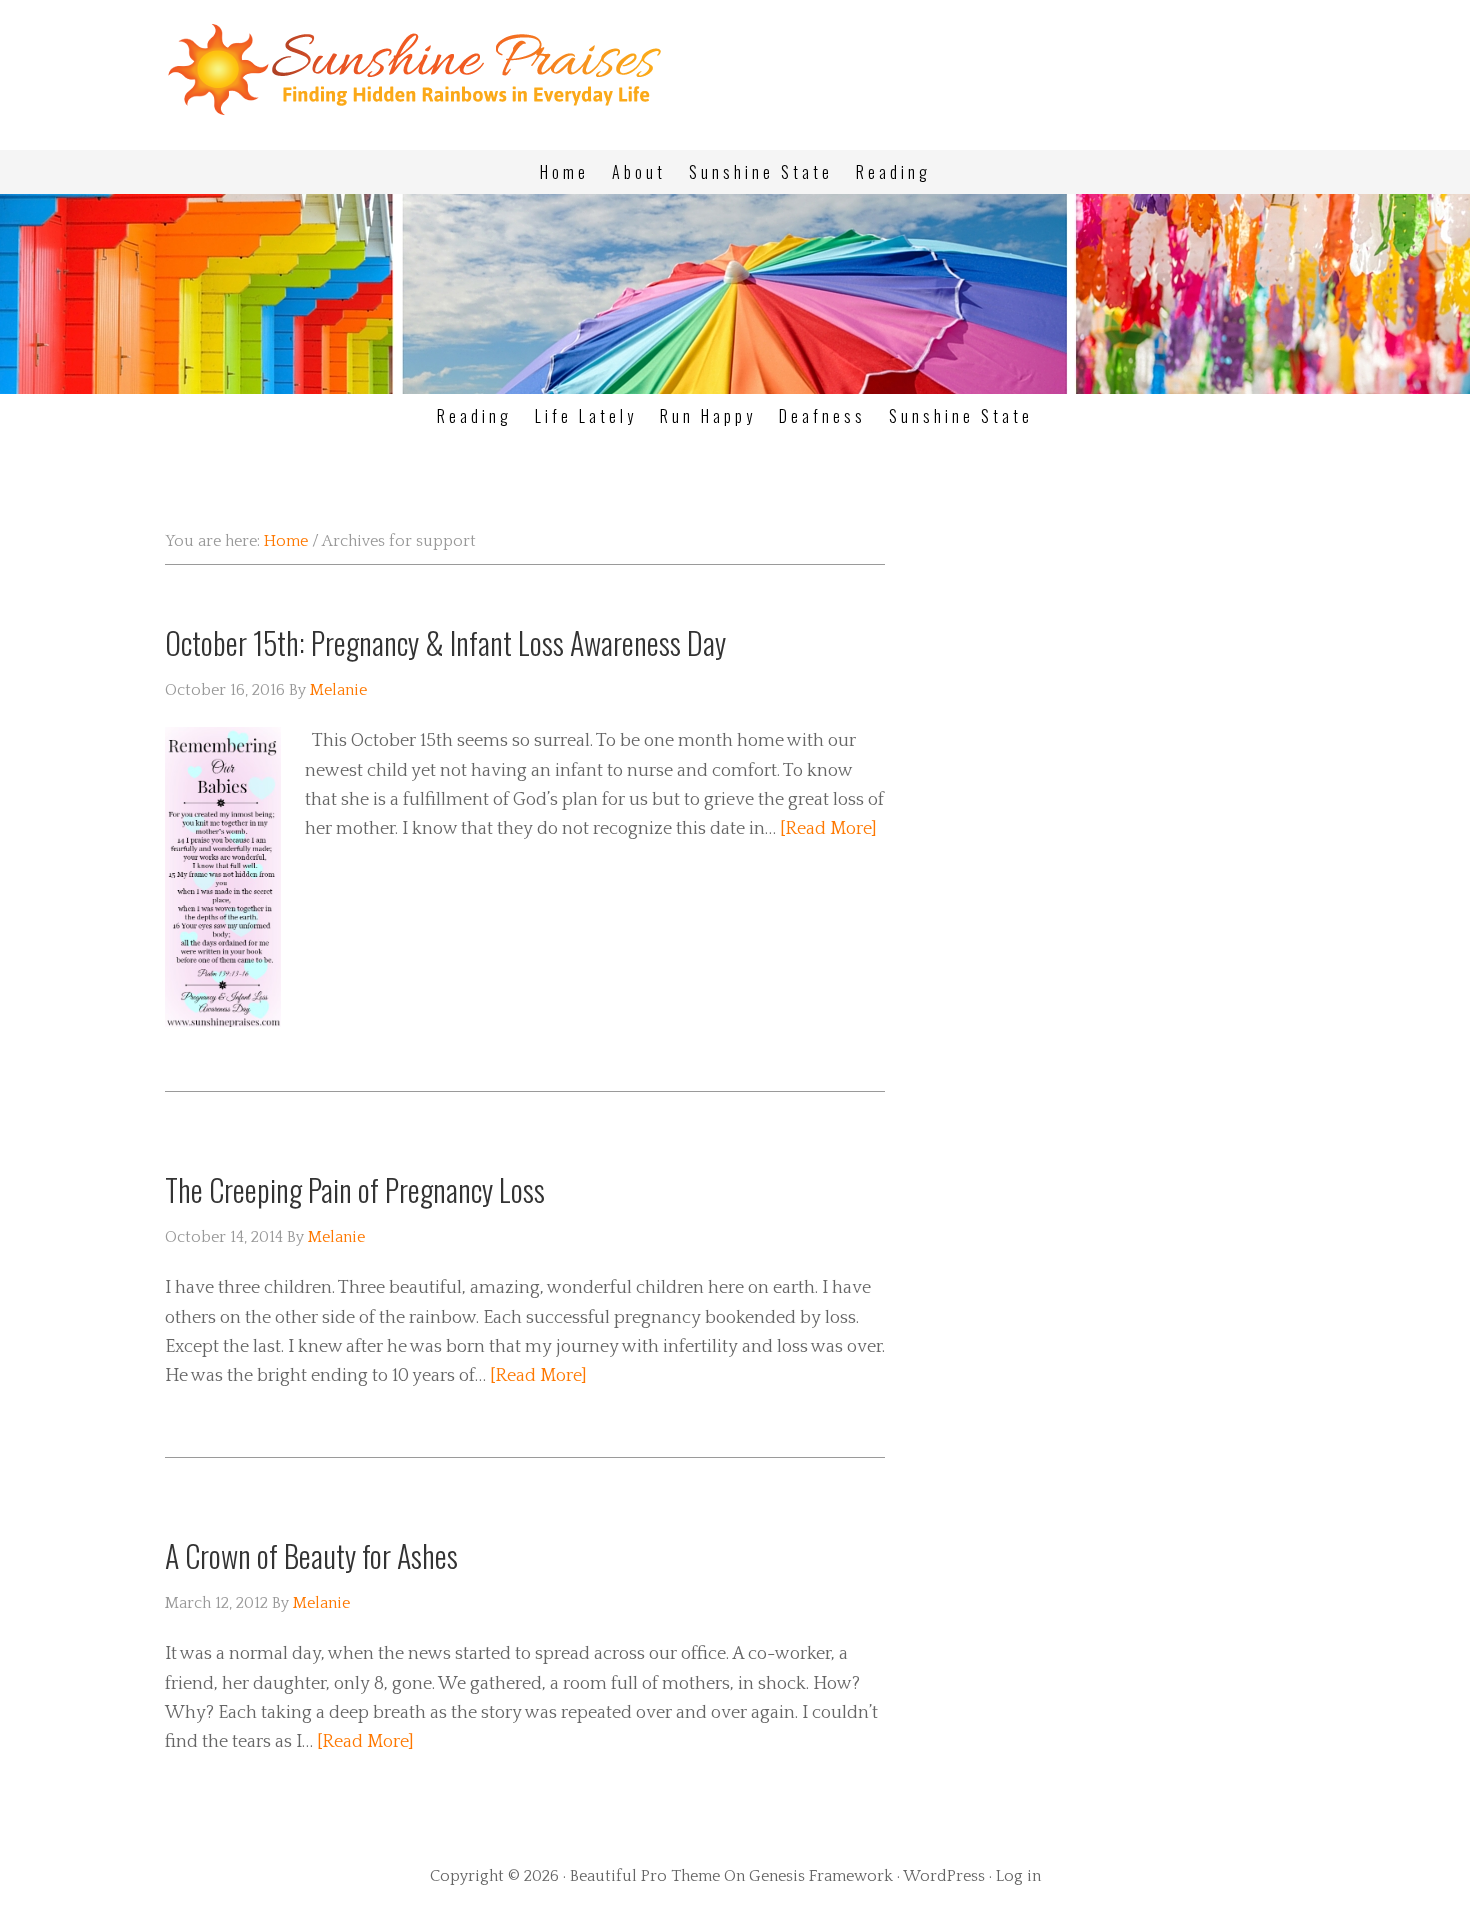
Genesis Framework (821, 1876)
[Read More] (828, 829)
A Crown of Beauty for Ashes (311, 1555)
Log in (1018, 1876)
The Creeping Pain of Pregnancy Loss (355, 1189)
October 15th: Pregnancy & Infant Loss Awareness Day (445, 642)
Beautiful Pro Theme (645, 1876)
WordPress (944, 1876)
